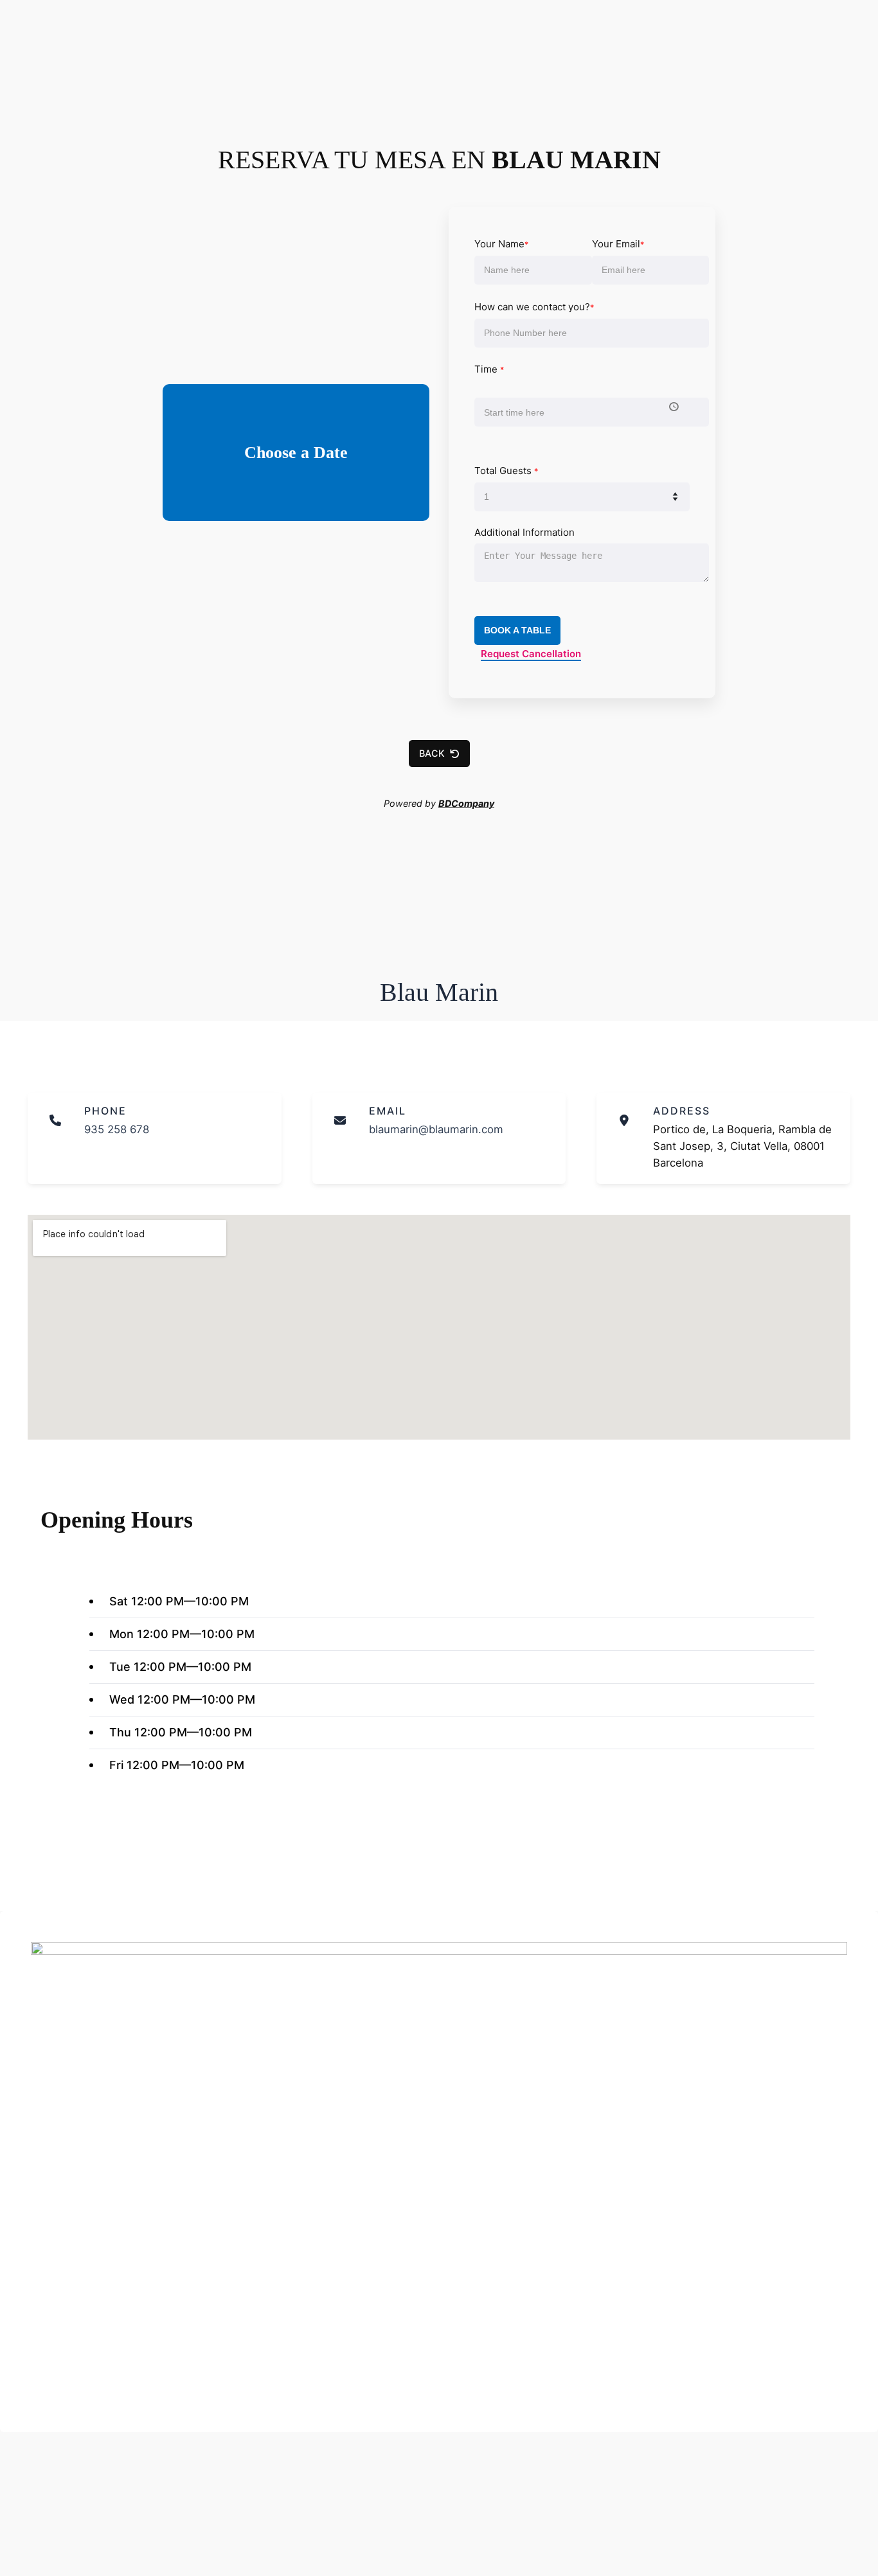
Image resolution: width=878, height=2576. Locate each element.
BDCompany (466, 803)
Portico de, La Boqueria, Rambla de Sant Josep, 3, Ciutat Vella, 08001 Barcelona (742, 1146)
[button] (439, 754)
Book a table (517, 630)
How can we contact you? (534, 307)
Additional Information (524, 532)
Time (489, 369)
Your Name (501, 244)
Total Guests (506, 471)
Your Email (618, 244)
